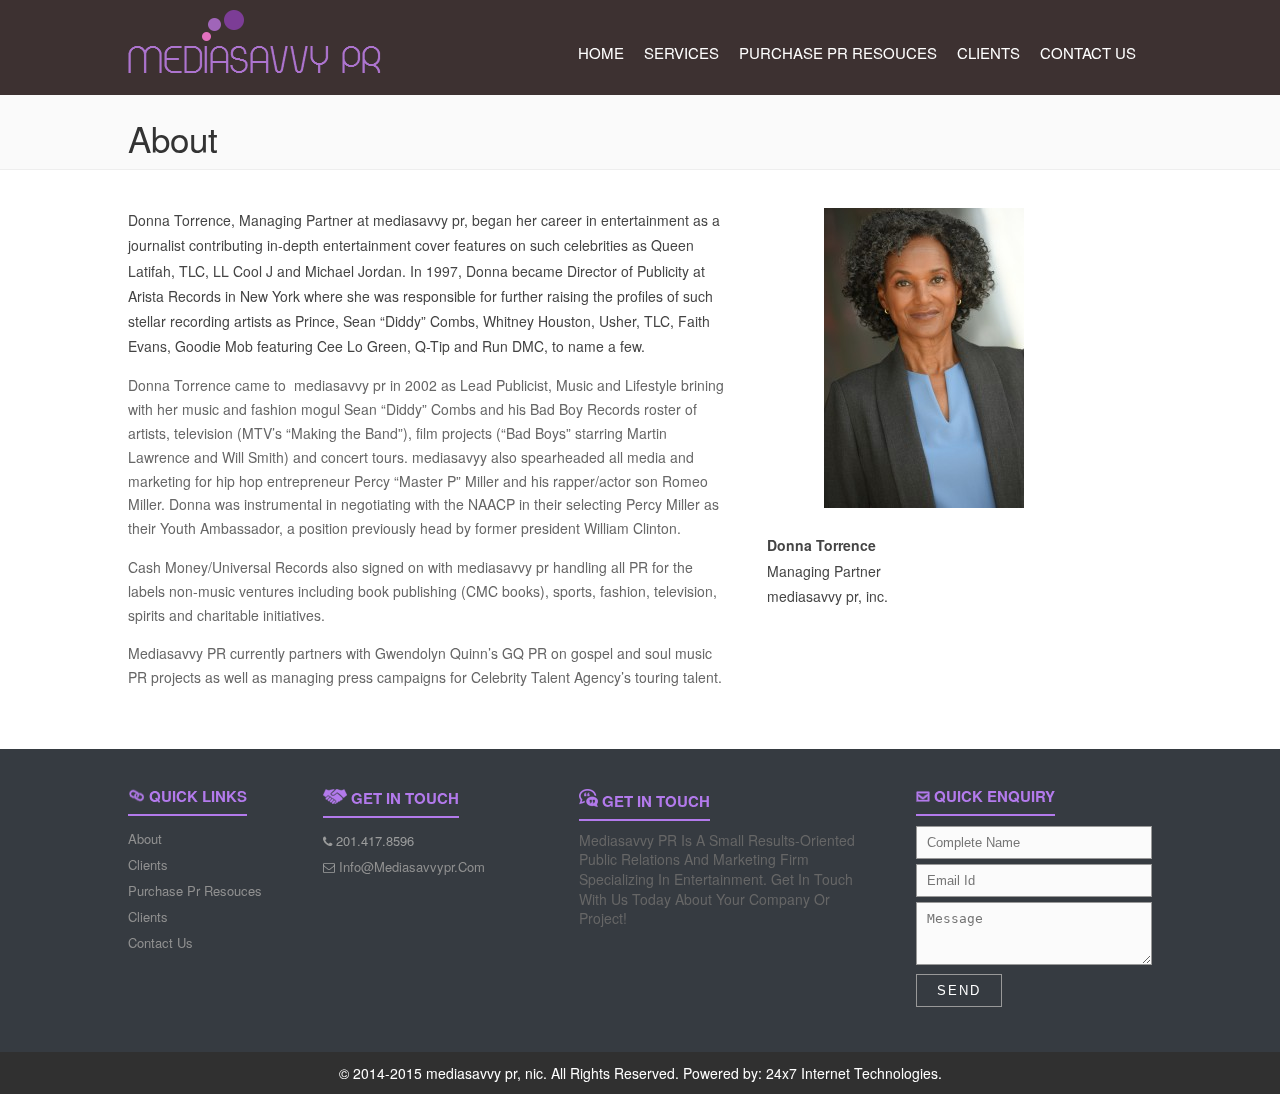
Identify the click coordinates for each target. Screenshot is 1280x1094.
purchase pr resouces (838, 52)
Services (681, 52)
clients (988, 52)
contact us (1088, 52)
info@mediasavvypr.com (412, 866)
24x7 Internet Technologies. (854, 1073)
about (145, 838)
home (601, 52)
